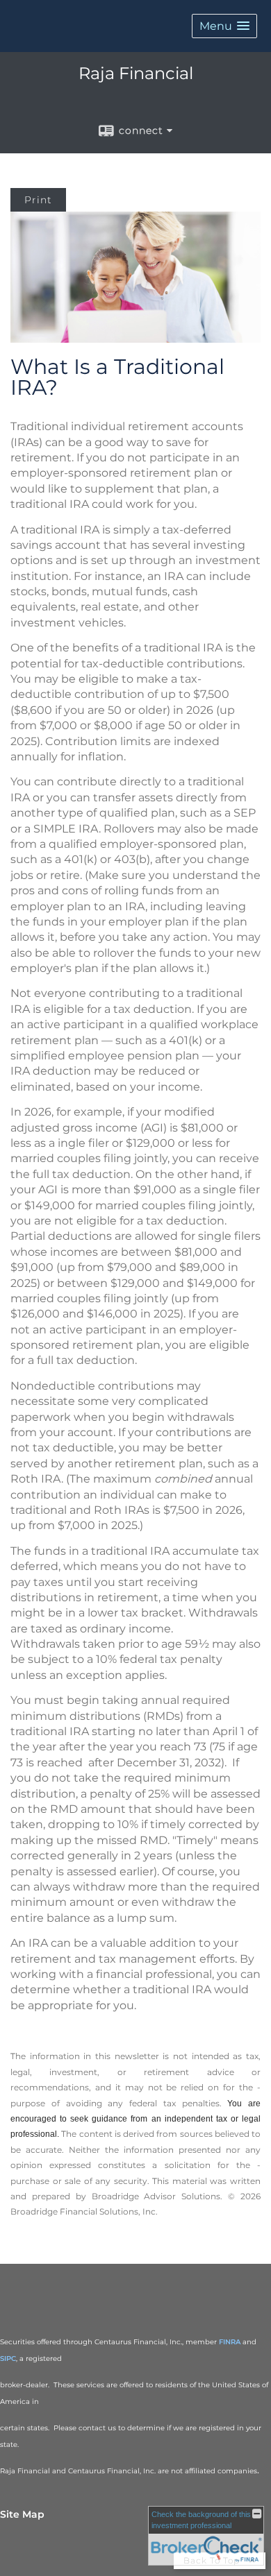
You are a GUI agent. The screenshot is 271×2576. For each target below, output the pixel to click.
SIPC (8, 2359)
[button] (224, 26)
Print (38, 200)
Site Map (22, 2514)
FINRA (230, 2342)
